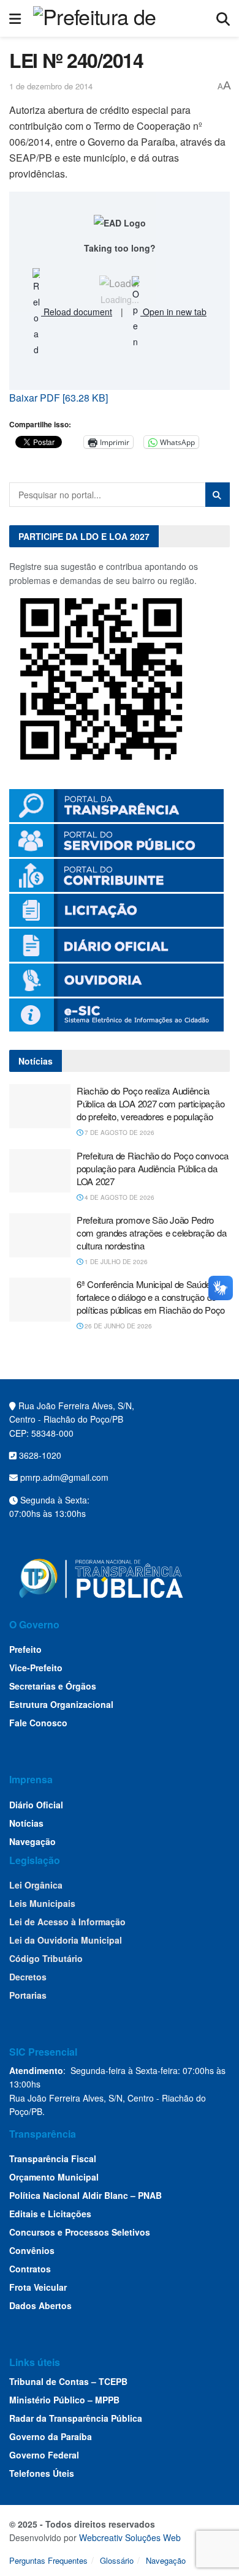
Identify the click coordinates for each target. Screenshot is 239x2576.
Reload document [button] (77, 312)
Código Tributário (46, 1958)
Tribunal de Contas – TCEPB (68, 2381)
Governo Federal (44, 2455)
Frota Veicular (38, 2287)
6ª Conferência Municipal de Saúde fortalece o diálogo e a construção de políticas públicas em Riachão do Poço (151, 1297)
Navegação (32, 1841)
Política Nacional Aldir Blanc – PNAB (85, 2195)
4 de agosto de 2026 (119, 1197)
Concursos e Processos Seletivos (80, 2232)
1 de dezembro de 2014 (51, 86)
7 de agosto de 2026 (119, 1133)
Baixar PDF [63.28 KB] (59, 398)
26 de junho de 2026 (117, 1326)
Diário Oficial (36, 1805)
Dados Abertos (40, 2305)
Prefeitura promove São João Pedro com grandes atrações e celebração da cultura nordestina (151, 1233)
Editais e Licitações (50, 2214)
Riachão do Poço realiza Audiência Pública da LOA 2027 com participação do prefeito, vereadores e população (150, 1103)
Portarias (28, 1995)
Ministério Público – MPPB (64, 2400)
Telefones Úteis (42, 2473)
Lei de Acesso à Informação (67, 1922)
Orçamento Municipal (54, 2177)
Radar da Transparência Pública (76, 2418)
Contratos (30, 2269)
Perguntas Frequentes (48, 2560)
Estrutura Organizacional (61, 1704)
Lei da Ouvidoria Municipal (66, 1940)
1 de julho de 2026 (115, 1262)
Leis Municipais (42, 1903)
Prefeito (25, 1649)
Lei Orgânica (36, 1885)
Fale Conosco (38, 1723)
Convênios (32, 2250)
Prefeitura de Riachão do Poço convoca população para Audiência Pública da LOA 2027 (153, 1168)
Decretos (28, 1977)
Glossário (117, 2560)
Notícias (26, 1823)
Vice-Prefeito (36, 1668)
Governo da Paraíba (51, 2436)
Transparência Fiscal (53, 2159)
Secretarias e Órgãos (53, 1686)
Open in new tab (173, 312)
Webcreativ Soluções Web (130, 2537)
